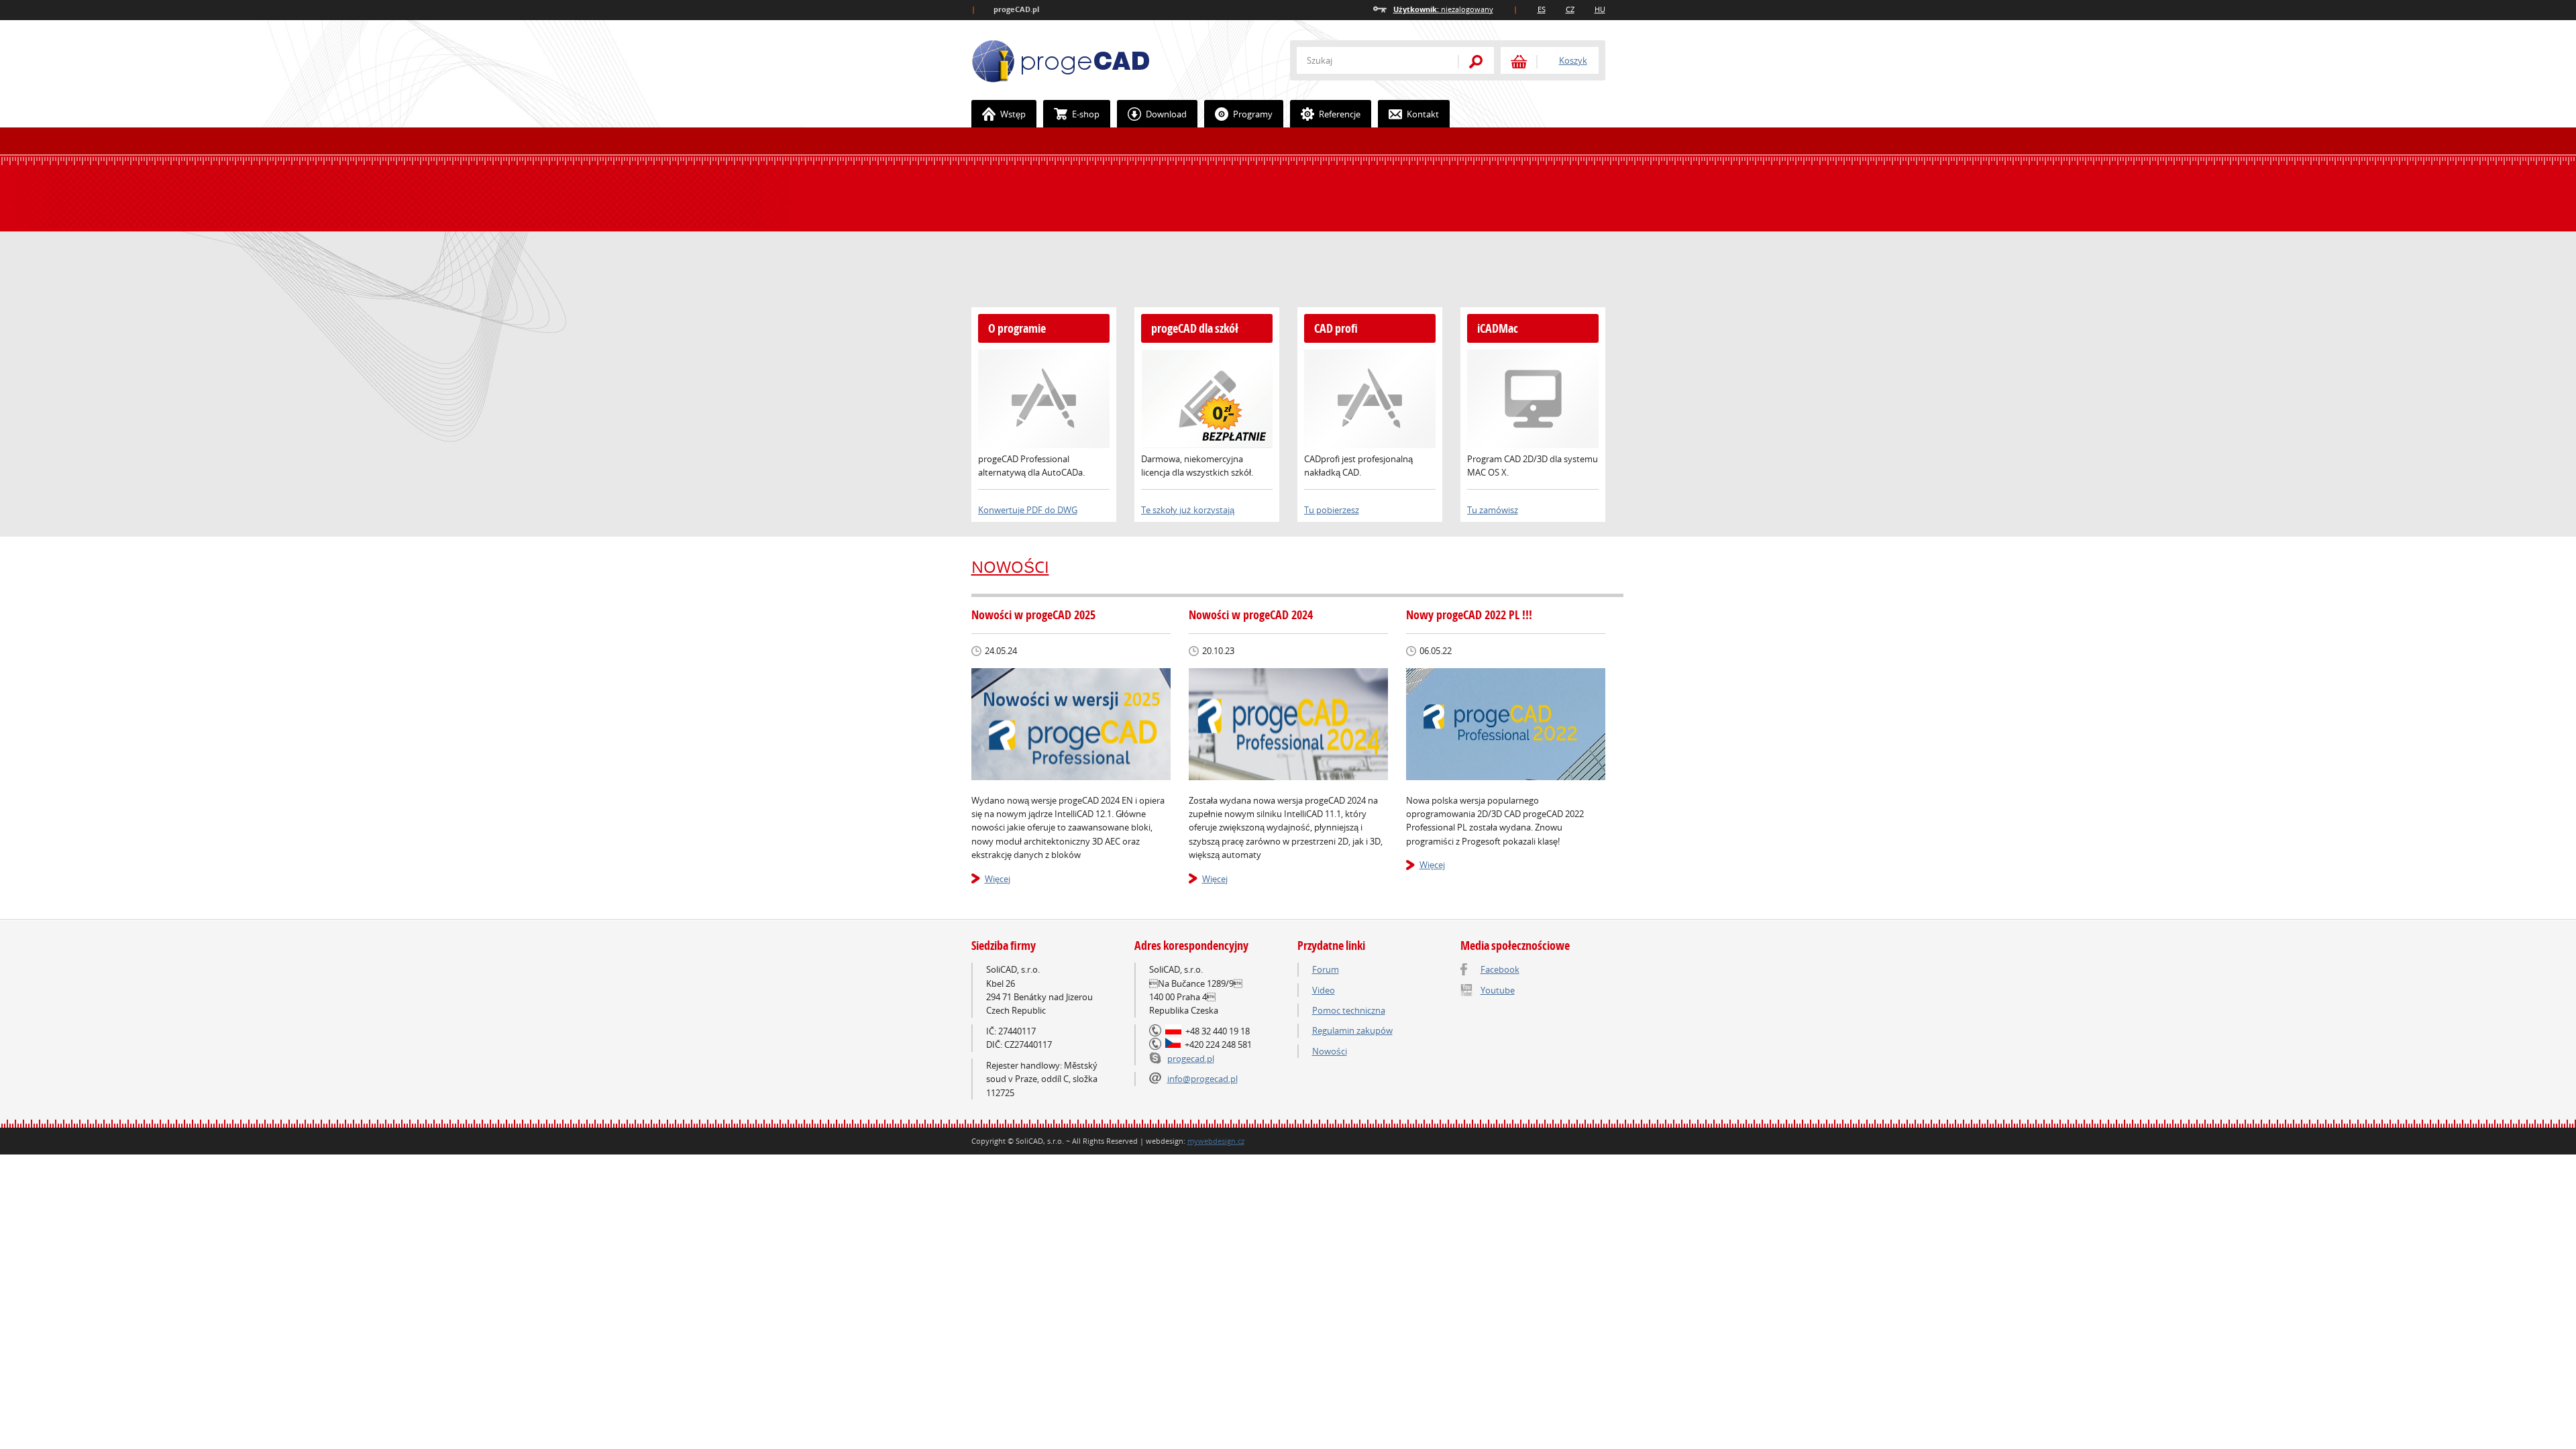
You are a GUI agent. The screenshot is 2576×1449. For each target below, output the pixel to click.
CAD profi (1336, 328)
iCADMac (1498, 328)
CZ (1570, 9)
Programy (1253, 114)
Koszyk (1573, 60)
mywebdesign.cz (1216, 1141)
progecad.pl (1191, 1059)
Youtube (1498, 990)
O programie (1017, 328)
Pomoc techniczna (1349, 1010)
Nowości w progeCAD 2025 (1033, 615)
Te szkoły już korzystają (1188, 510)
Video (1324, 990)
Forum (1326, 969)
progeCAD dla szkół (1195, 328)
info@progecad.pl (1202, 1079)
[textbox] (1371, 60)
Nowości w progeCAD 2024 (1251, 615)
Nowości (1010, 567)
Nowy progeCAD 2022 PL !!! (1469, 615)
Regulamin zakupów (1352, 1030)
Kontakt (1423, 114)
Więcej (998, 879)
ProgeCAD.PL (1061, 61)
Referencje (1340, 114)
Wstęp (1013, 114)
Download (1166, 114)
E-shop (1086, 114)
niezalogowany (1443, 9)
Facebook (1500, 969)
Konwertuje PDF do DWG (1028, 510)
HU (1600, 9)
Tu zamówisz (1493, 510)
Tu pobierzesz (1332, 510)
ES (1542, 9)
